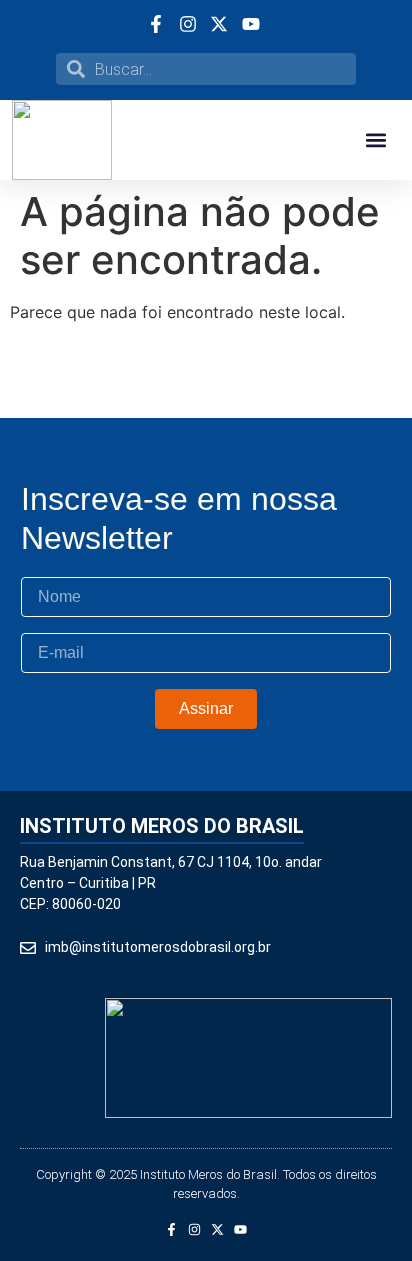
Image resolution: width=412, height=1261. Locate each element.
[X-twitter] (217, 1229)
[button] (375, 140)
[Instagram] (194, 1229)
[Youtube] (240, 1229)
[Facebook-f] (171, 1229)
